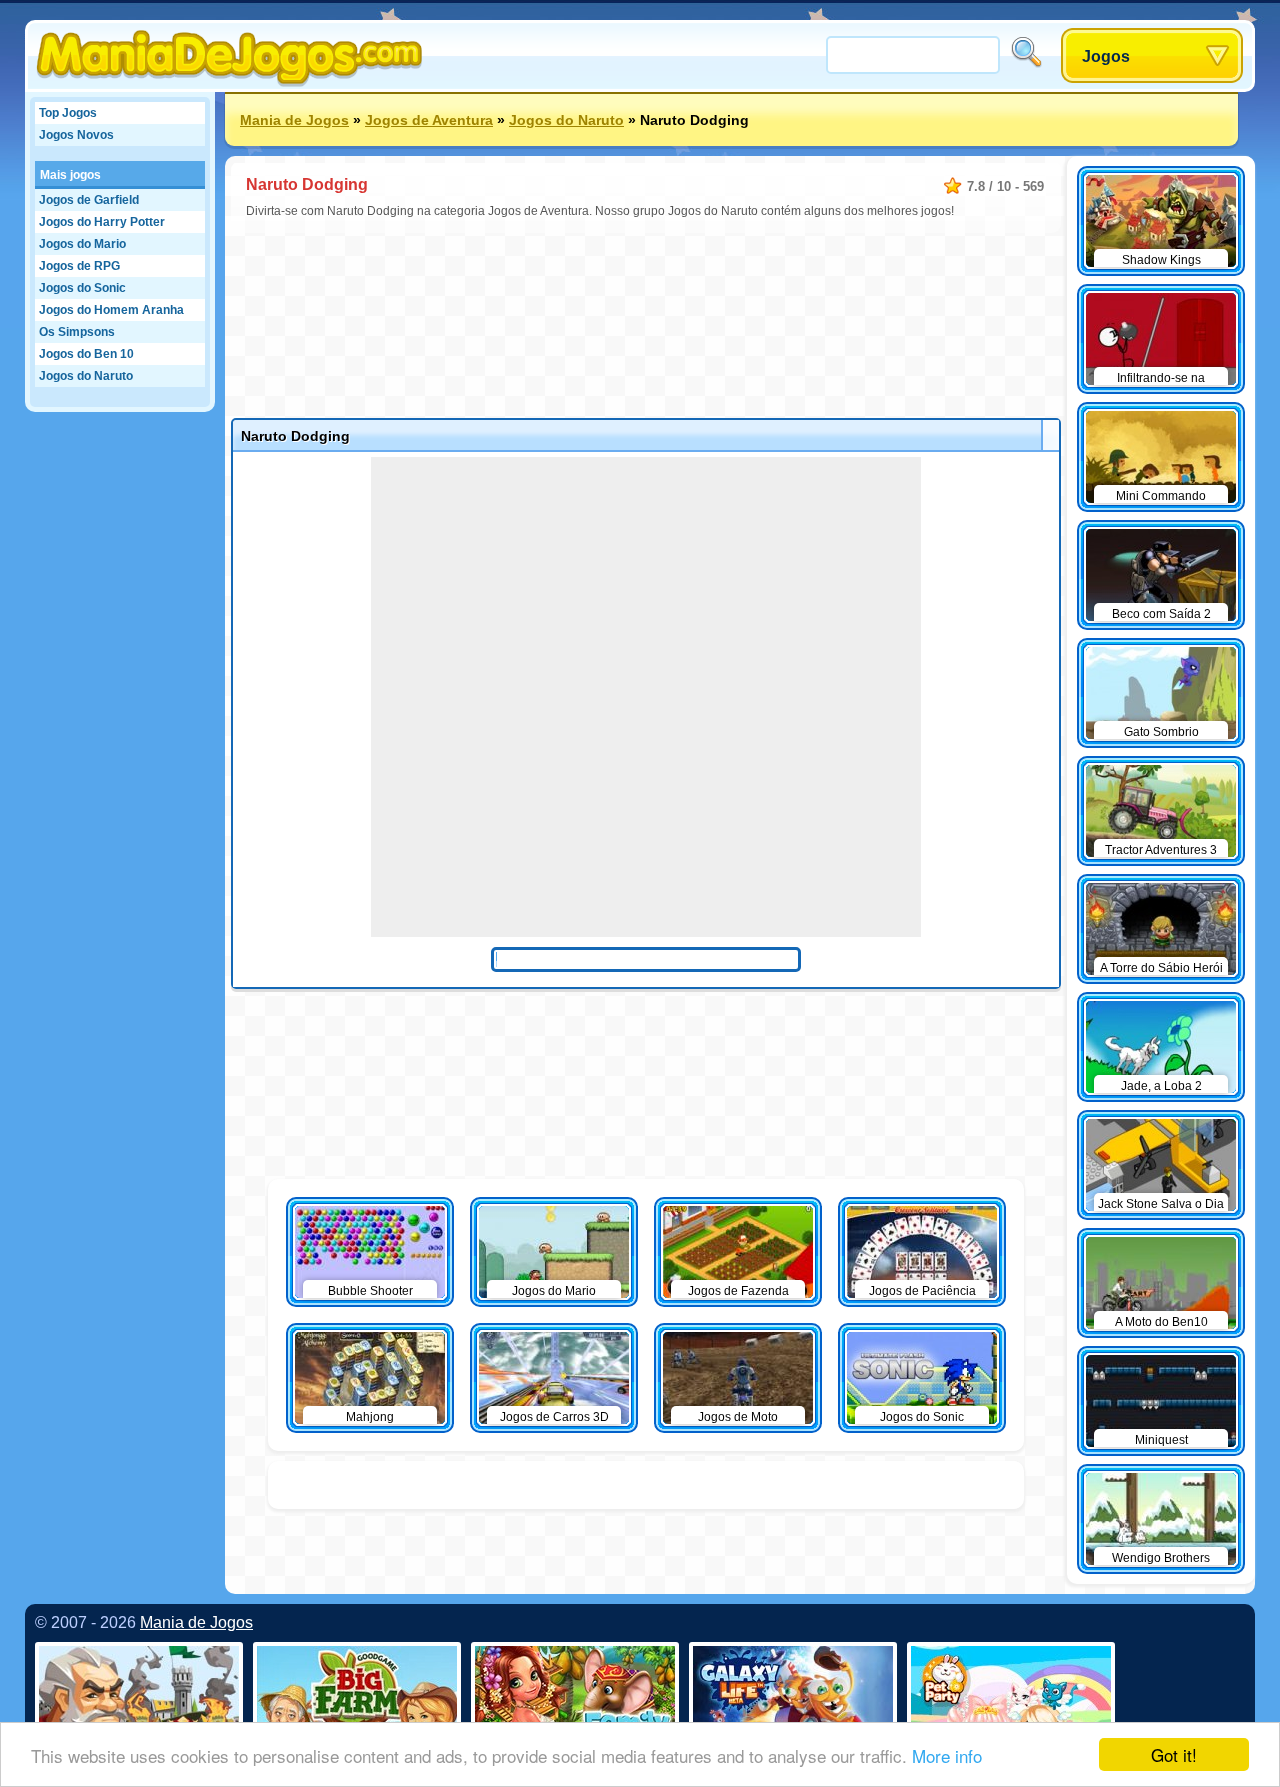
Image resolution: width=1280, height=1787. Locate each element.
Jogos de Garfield (89, 200)
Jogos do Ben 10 (86, 354)
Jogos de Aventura (429, 120)
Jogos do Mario (82, 244)
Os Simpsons (77, 332)
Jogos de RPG (79, 266)
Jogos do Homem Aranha (111, 310)
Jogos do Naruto (86, 376)
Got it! (1174, 1754)
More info (947, 1755)
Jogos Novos (76, 135)
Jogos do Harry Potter (102, 222)
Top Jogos (68, 113)
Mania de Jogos (294, 120)
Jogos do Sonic (82, 288)
